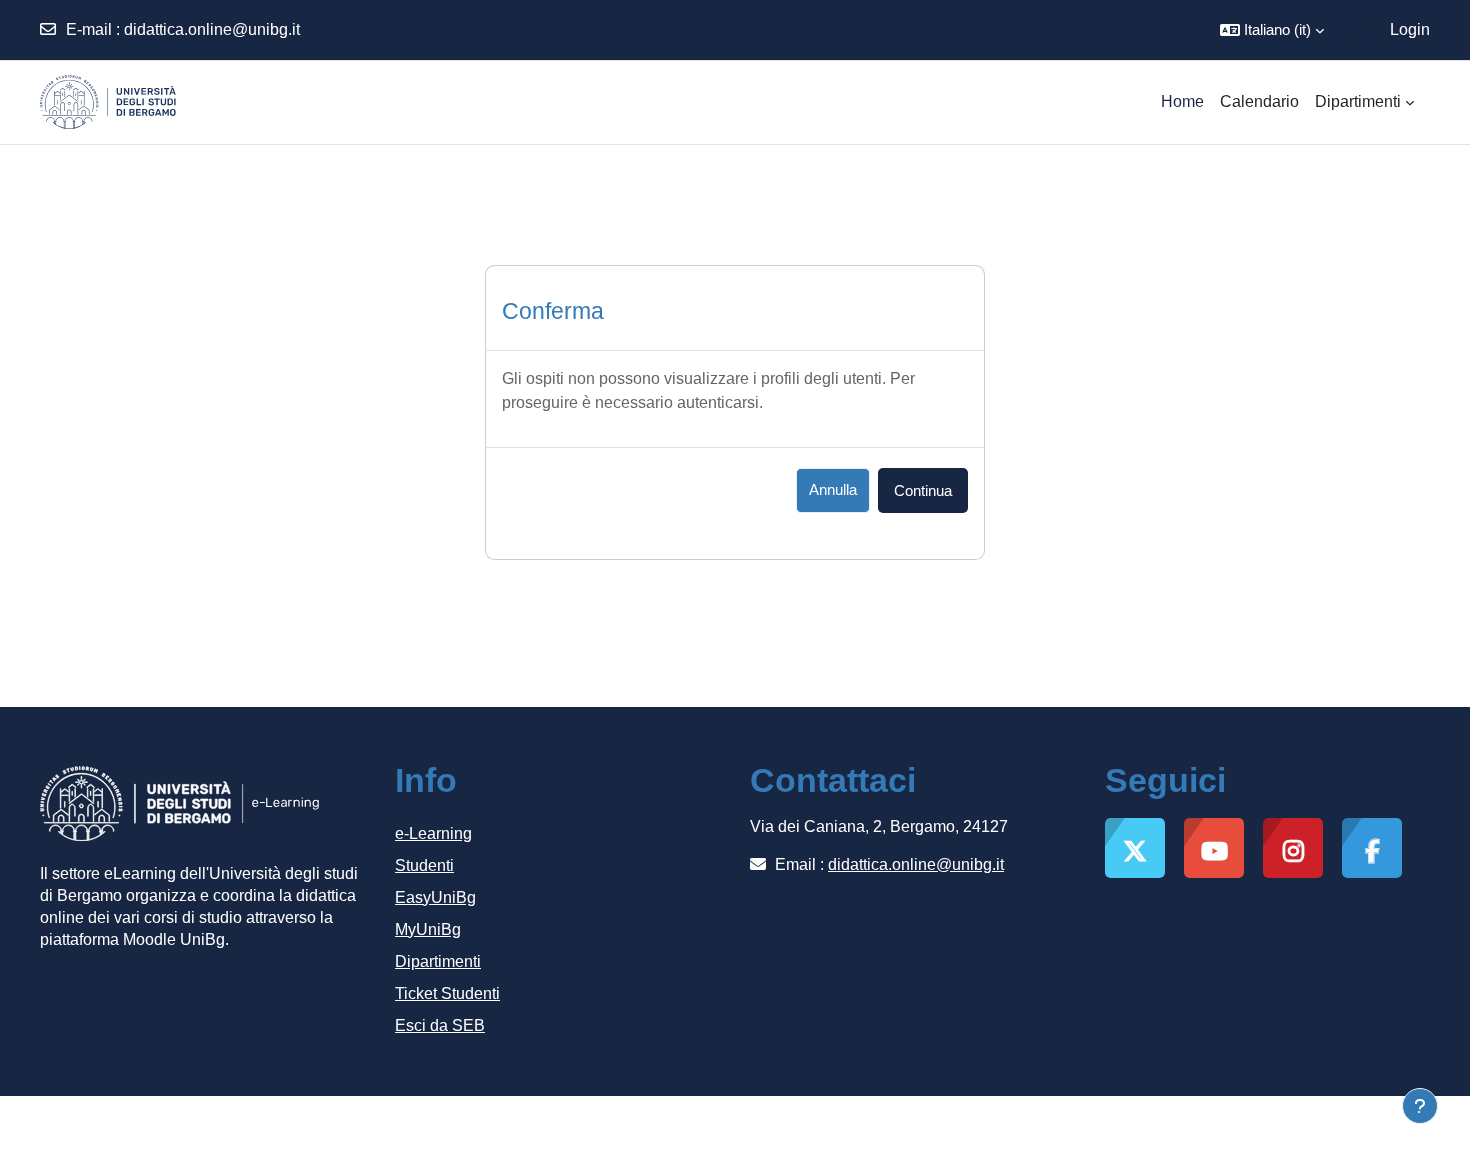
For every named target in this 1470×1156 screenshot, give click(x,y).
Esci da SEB (440, 1025)
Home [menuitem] (1182, 101)
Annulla (833, 489)
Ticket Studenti (447, 993)
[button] (1272, 30)
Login (1410, 29)
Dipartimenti (438, 961)
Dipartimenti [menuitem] (1358, 101)
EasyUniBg (435, 897)
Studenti (424, 865)
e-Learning (433, 833)
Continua (923, 490)
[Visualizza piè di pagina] (1420, 1106)
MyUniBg (428, 929)
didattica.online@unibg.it (212, 29)
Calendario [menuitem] (1259, 101)
